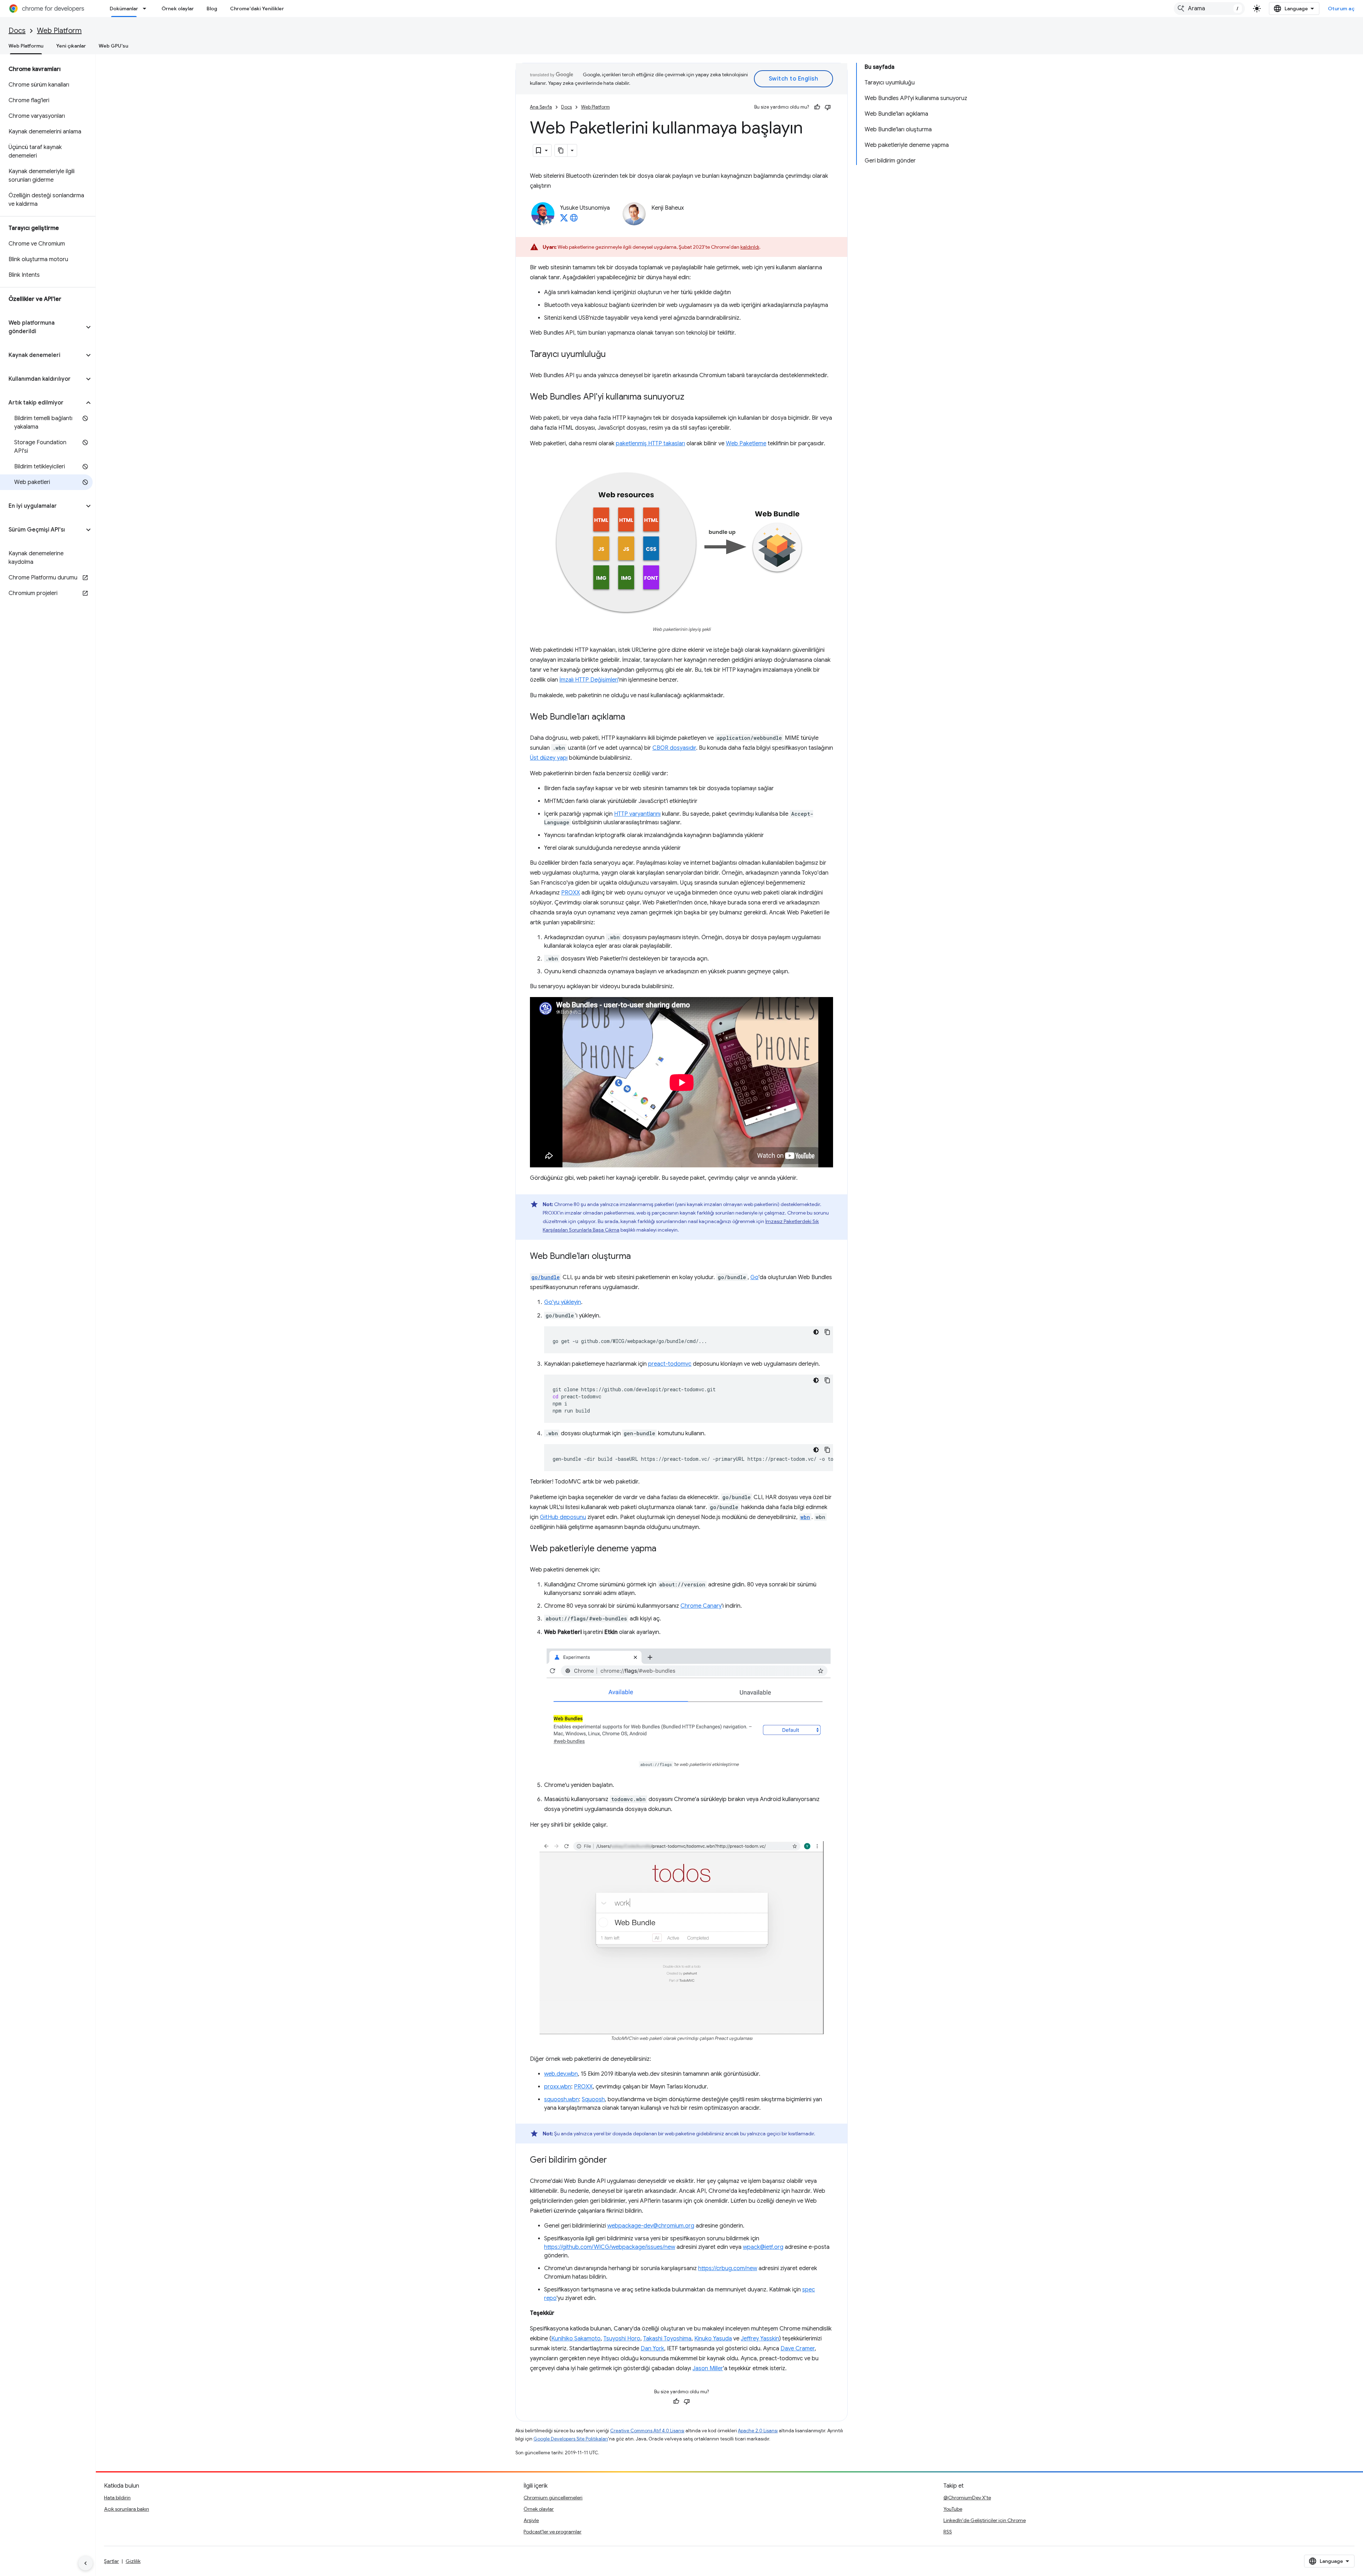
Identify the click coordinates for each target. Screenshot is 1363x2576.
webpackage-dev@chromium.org (651, 2226)
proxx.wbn (558, 2087)
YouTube (953, 2509)
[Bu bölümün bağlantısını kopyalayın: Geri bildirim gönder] (614, 2161)
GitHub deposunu (563, 1517)
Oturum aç (1341, 9)
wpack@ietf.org (763, 2247)
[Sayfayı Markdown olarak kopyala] (561, 150)
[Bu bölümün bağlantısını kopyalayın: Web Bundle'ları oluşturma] (638, 1257)
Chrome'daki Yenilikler (257, 9)
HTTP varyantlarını (637, 814)
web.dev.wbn (561, 2074)
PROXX (571, 893)
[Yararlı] (817, 107)
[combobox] (1209, 9)
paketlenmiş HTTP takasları (650, 444)
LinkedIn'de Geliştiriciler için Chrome (985, 2520)
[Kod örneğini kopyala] (827, 1332)
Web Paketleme (746, 444)
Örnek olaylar (178, 9)
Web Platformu (26, 46)
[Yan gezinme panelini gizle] (86, 2563)
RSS (948, 2532)
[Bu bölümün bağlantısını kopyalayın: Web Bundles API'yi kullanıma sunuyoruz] (691, 397)
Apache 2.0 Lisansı (758, 2431)
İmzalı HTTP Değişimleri (589, 680)
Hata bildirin (117, 2498)
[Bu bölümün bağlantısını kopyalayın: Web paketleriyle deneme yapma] (663, 1549)
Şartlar (111, 2561)
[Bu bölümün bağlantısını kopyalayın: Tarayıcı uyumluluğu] (613, 355)
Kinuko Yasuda (713, 2339)
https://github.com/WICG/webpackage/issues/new (610, 2247)
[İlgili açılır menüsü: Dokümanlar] (147, 9)
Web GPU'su (113, 46)
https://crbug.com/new (728, 2268)
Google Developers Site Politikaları (571, 2439)
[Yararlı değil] (828, 107)
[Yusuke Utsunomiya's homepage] (574, 220)
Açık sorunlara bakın (127, 2509)
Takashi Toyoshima (667, 2339)
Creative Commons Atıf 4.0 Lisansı (647, 2431)
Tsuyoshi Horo (622, 2339)
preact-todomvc (670, 1364)
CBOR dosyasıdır (674, 748)
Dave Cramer (798, 2349)
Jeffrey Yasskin (760, 2339)
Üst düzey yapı (549, 758)
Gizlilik (133, 2561)
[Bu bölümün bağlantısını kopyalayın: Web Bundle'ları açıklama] (632, 717)
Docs (17, 31)
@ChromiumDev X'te (967, 2498)
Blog (212, 9)
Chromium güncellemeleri (553, 2498)
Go (754, 1277)
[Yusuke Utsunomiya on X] (564, 220)
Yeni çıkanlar (71, 46)
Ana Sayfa (541, 107)
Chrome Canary (701, 1606)
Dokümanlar (124, 9)
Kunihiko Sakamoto (576, 2339)
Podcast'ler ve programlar (552, 2532)
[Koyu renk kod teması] (816, 1332)
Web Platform (59, 31)
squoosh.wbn (562, 2099)
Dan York (652, 2349)
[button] (42, 327)
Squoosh (593, 2099)
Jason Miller (708, 2368)
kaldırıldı (750, 247)
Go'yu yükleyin (563, 1302)
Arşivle (531, 2520)
